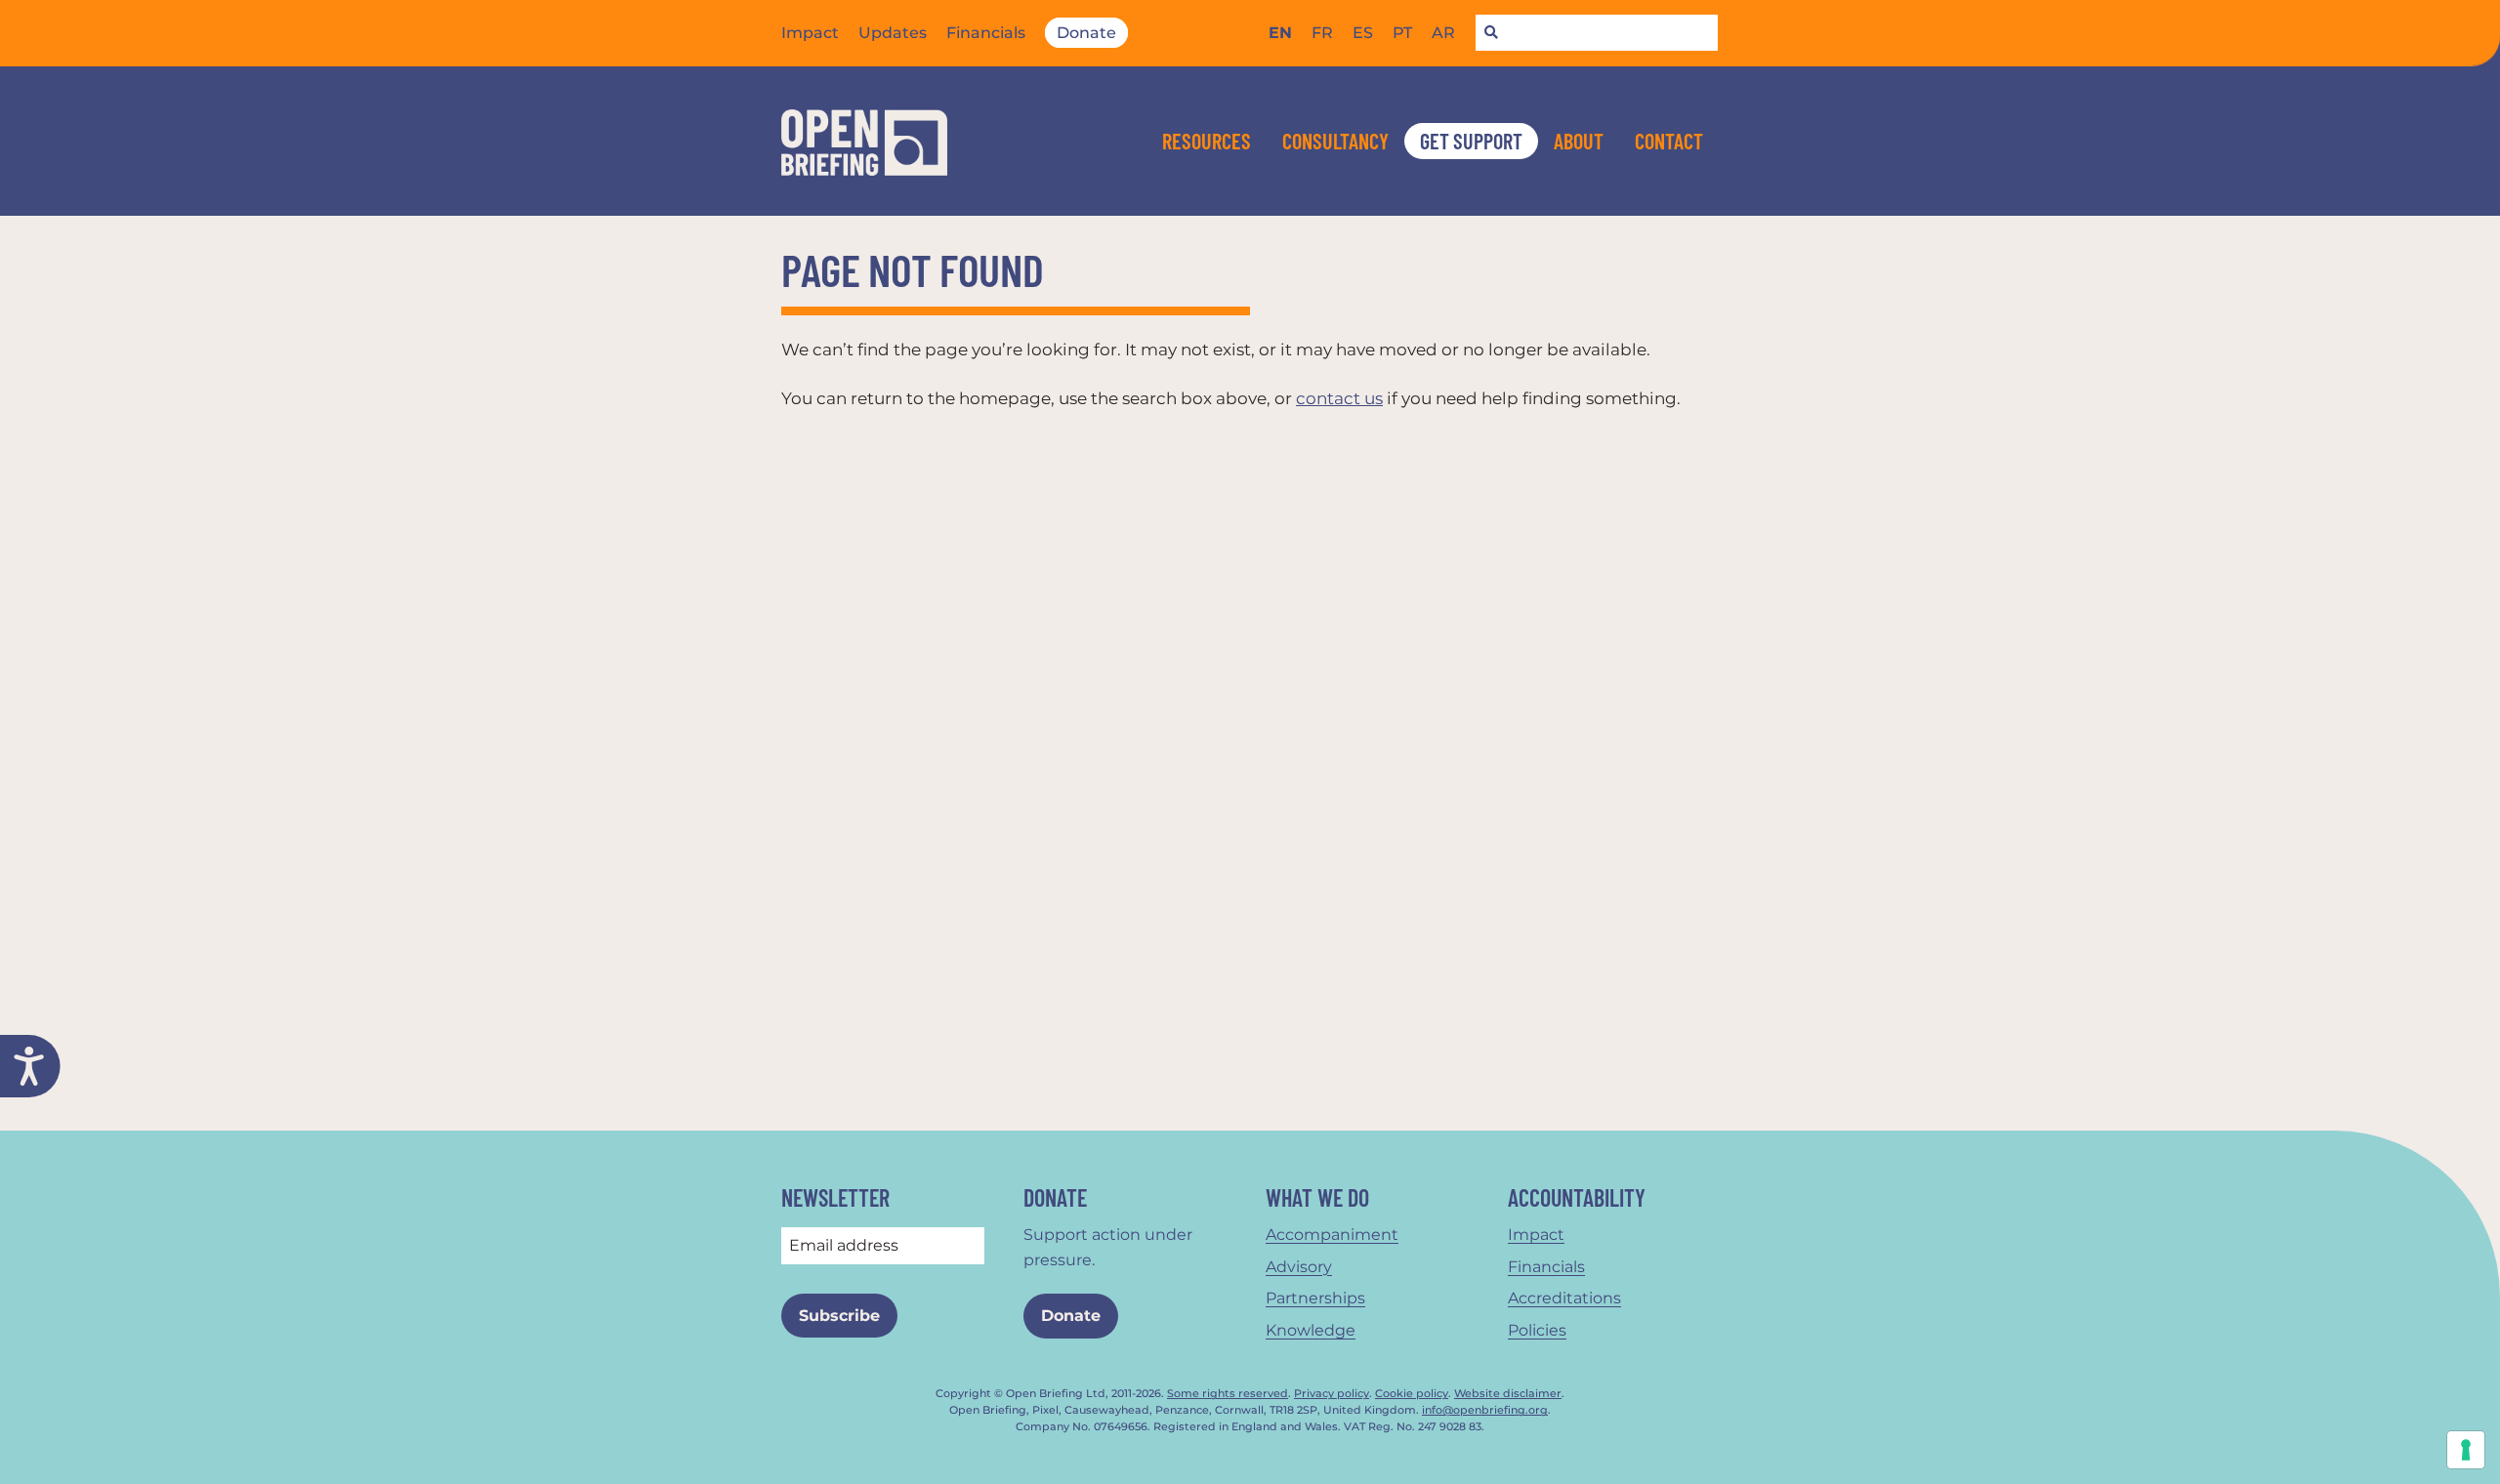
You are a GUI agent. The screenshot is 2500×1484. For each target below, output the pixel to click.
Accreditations (1564, 1298)
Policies (1537, 1330)
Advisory (1299, 1267)
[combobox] (1597, 33)
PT (1402, 33)
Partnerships (1315, 1298)
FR (1322, 33)
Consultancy (1335, 141)
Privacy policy (1332, 1394)
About (1579, 141)
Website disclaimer (1508, 1394)
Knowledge (1311, 1330)
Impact (810, 33)
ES (1363, 33)
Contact (1669, 141)
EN (1280, 33)
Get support (1471, 141)
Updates (893, 33)
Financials (986, 33)
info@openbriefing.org (1485, 1410)
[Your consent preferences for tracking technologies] (2466, 1450)
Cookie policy (1412, 1394)
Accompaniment (1332, 1235)
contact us (1339, 398)
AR (1443, 33)
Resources (1207, 141)
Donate (1086, 33)
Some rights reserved (1228, 1394)
